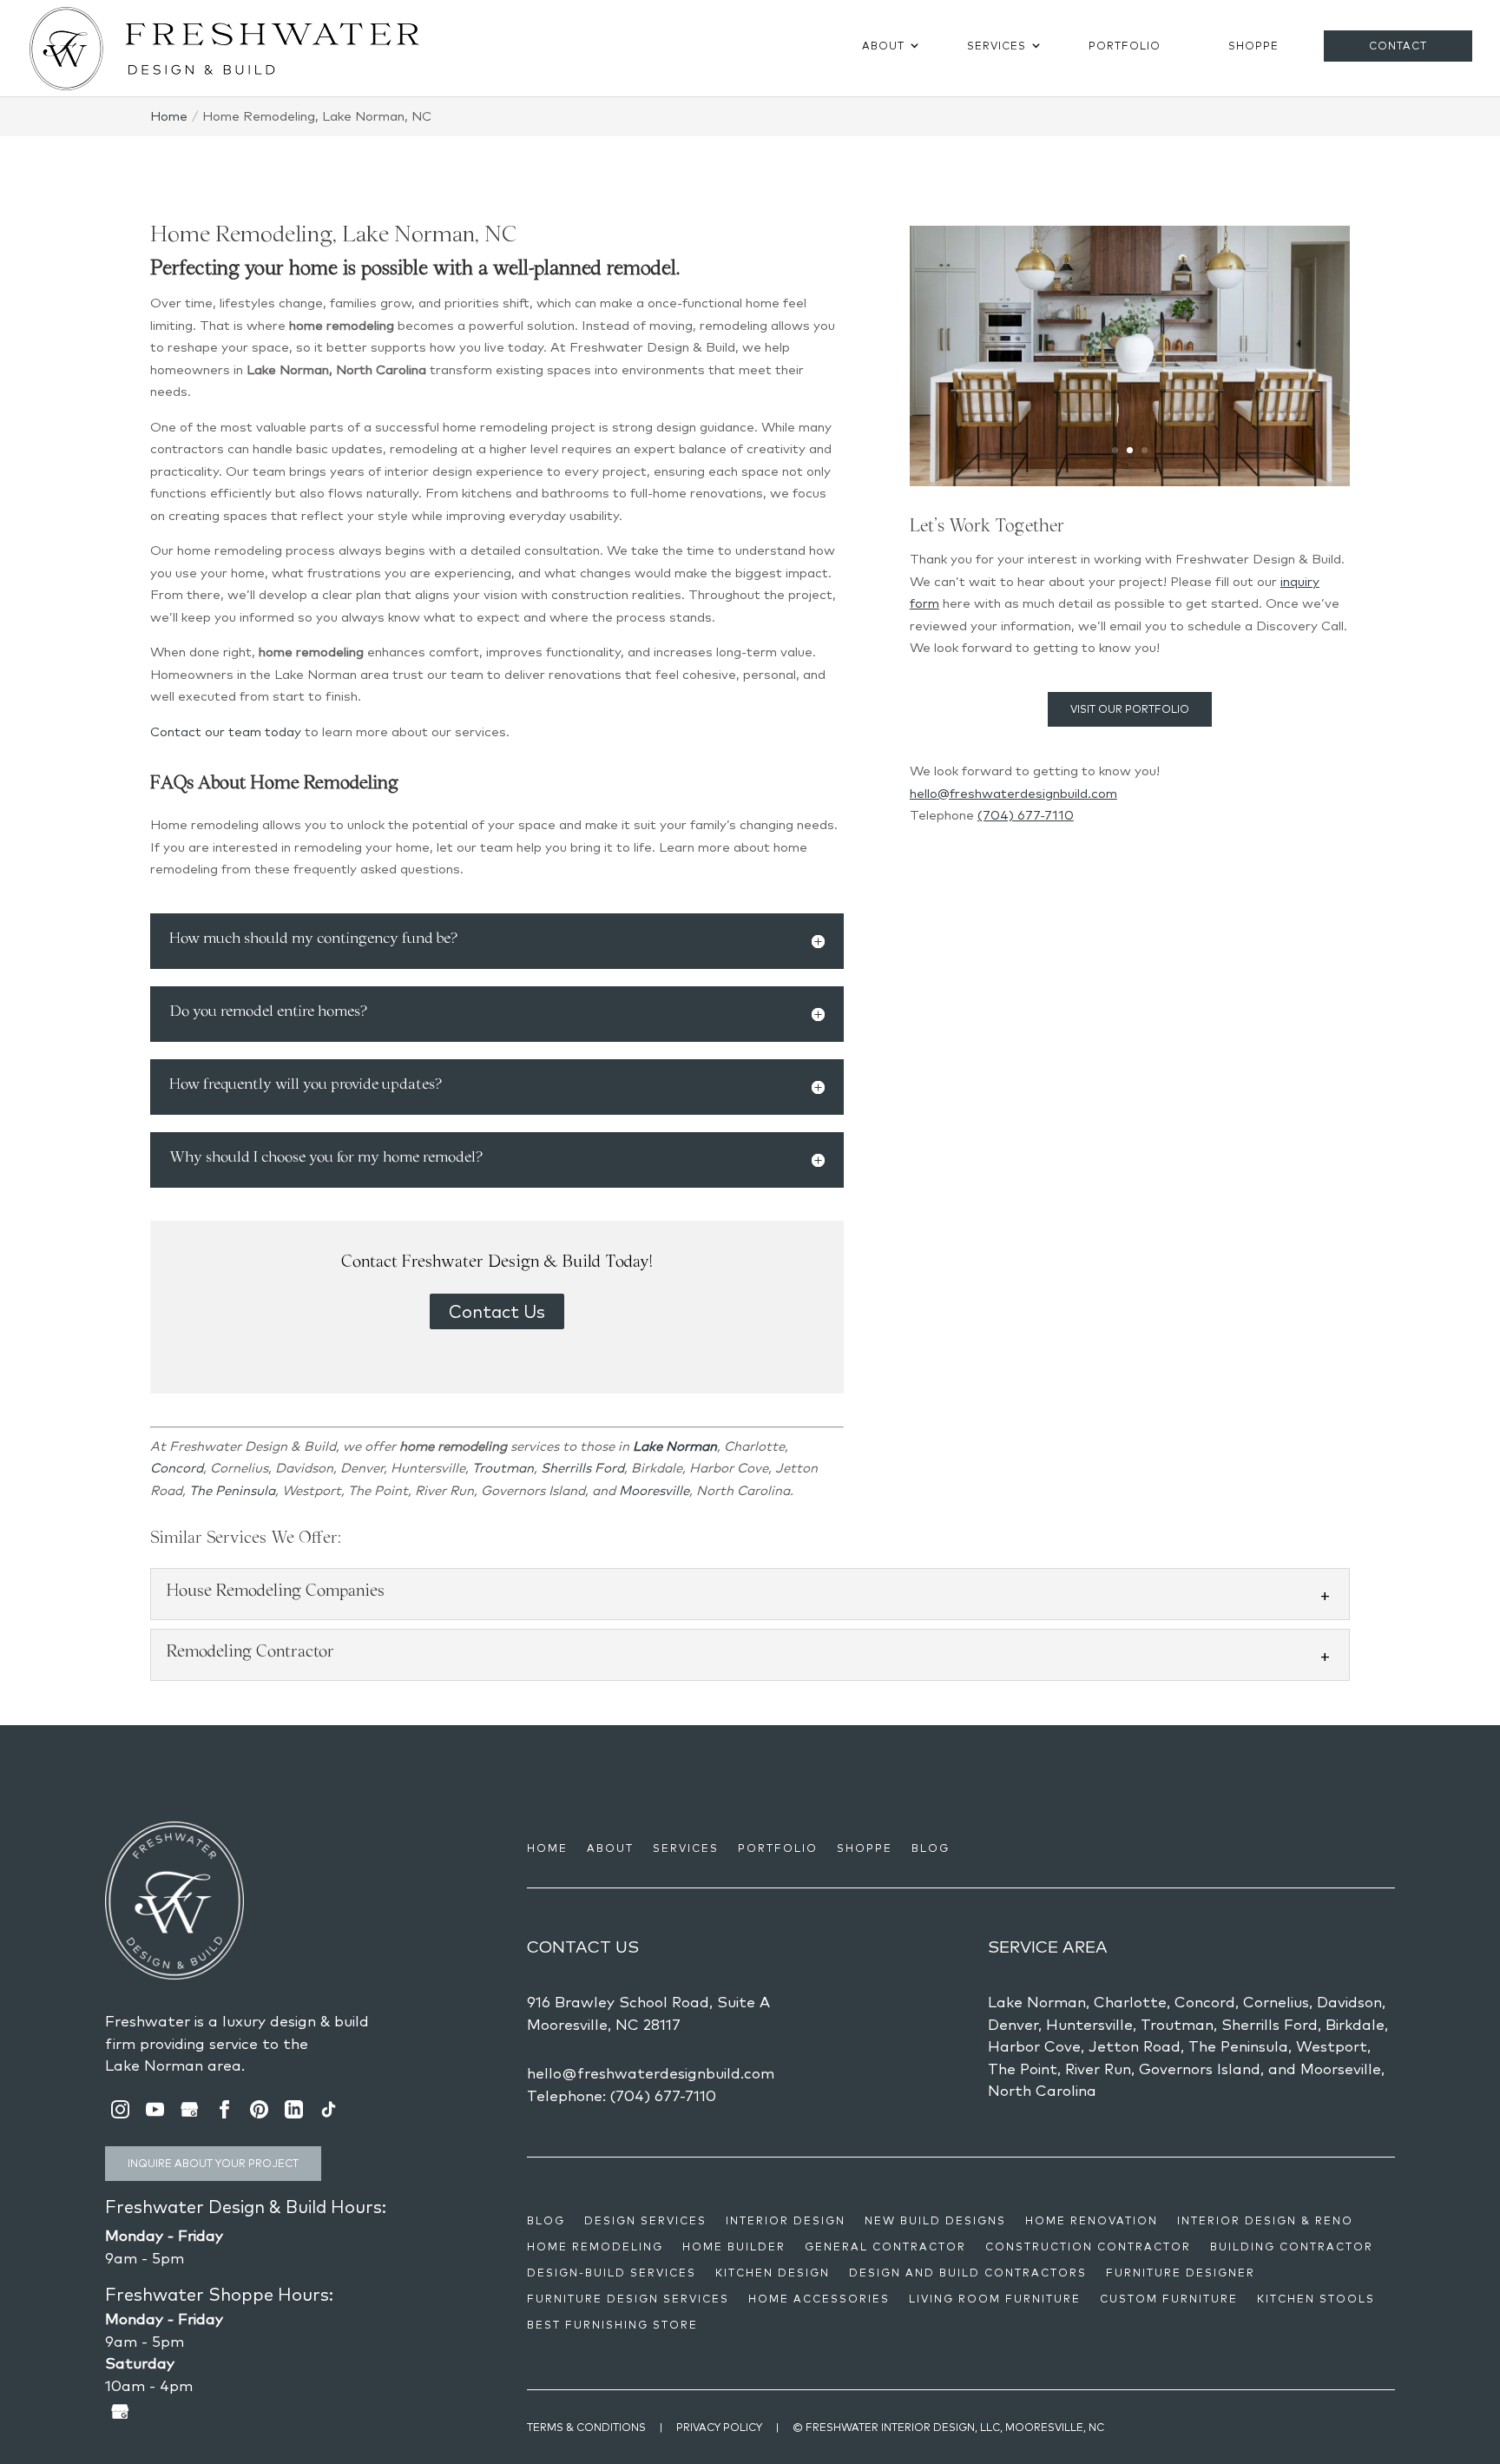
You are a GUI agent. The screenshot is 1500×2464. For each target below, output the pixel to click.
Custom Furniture (1169, 2299)
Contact (1398, 46)
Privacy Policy (719, 2427)
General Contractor (885, 2247)
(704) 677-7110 (1026, 815)
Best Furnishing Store (612, 2325)
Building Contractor (1292, 2247)
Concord (177, 1468)
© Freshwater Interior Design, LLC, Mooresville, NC (948, 2427)
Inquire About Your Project (213, 2163)
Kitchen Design (773, 2273)
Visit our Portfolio (1130, 709)
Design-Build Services (612, 2273)
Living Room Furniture (995, 2299)
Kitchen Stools (1316, 2299)
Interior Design (786, 2221)
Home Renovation (1092, 2221)
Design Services (645, 2221)
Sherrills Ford (582, 1468)
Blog (931, 1848)
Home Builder (734, 2247)
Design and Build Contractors (968, 2273)
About (883, 46)
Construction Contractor (1088, 2247)
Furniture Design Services (628, 2299)
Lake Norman (675, 1446)
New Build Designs (935, 2221)
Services (997, 46)
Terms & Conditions (586, 2427)
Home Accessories (819, 2299)
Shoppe (1253, 46)
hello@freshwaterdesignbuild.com (1013, 793)
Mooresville (654, 1490)
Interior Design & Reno (1265, 2221)
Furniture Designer (1181, 2273)
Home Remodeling (595, 2247)
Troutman (503, 1468)
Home (547, 1848)
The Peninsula (232, 1490)
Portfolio (1125, 46)
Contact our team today (226, 731)
